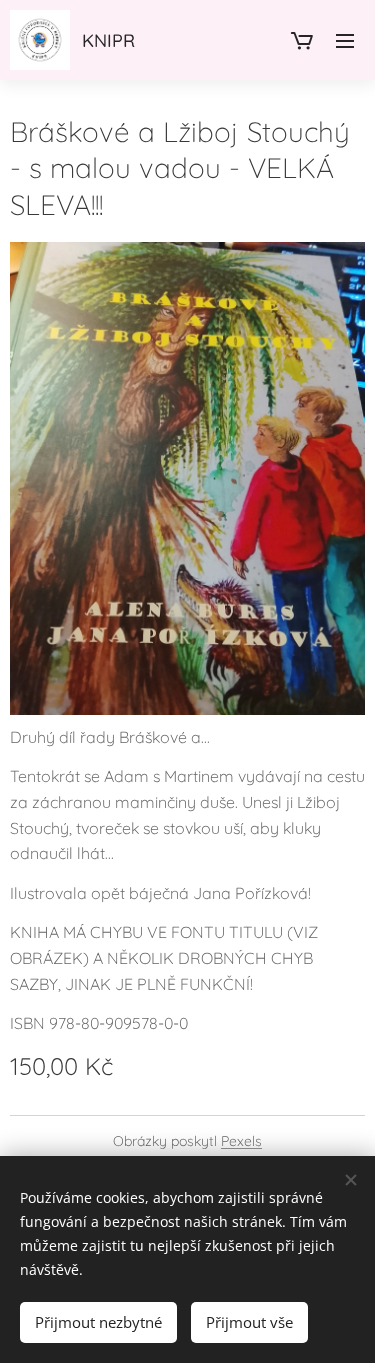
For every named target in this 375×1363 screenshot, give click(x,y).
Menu (345, 40)
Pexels (241, 1141)
